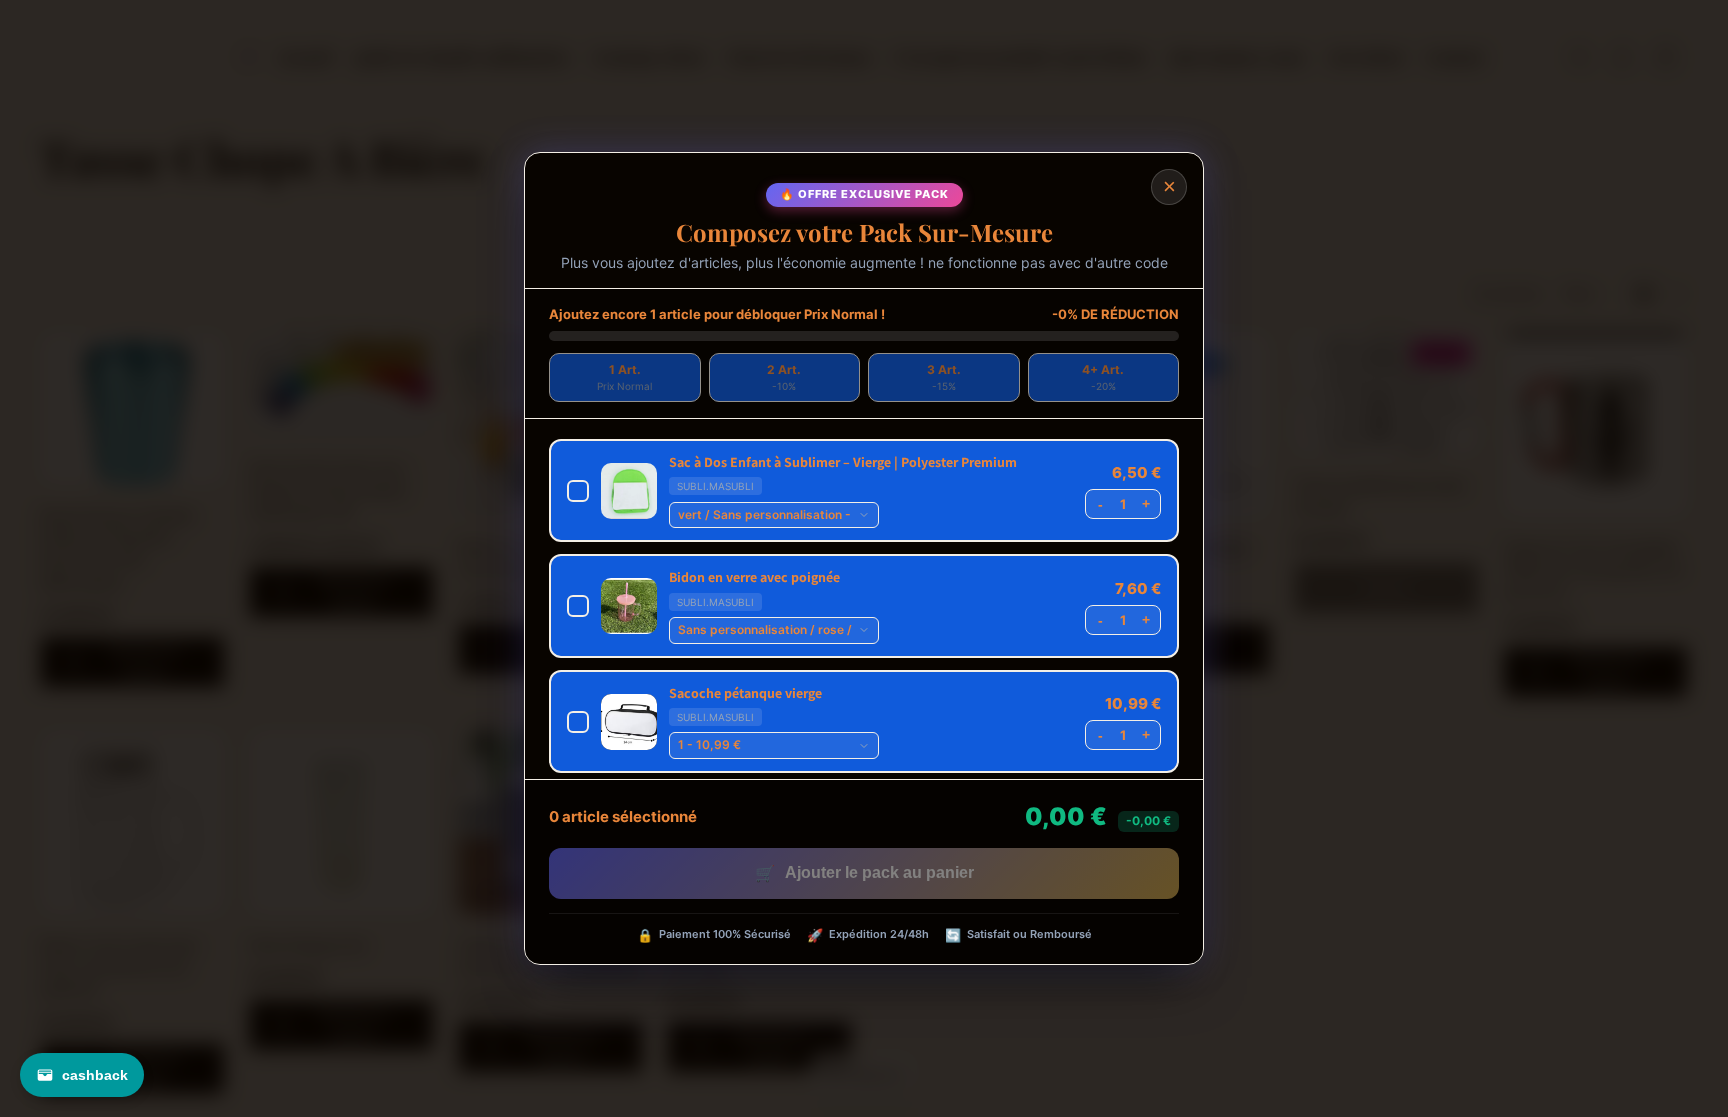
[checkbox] (864, 490)
